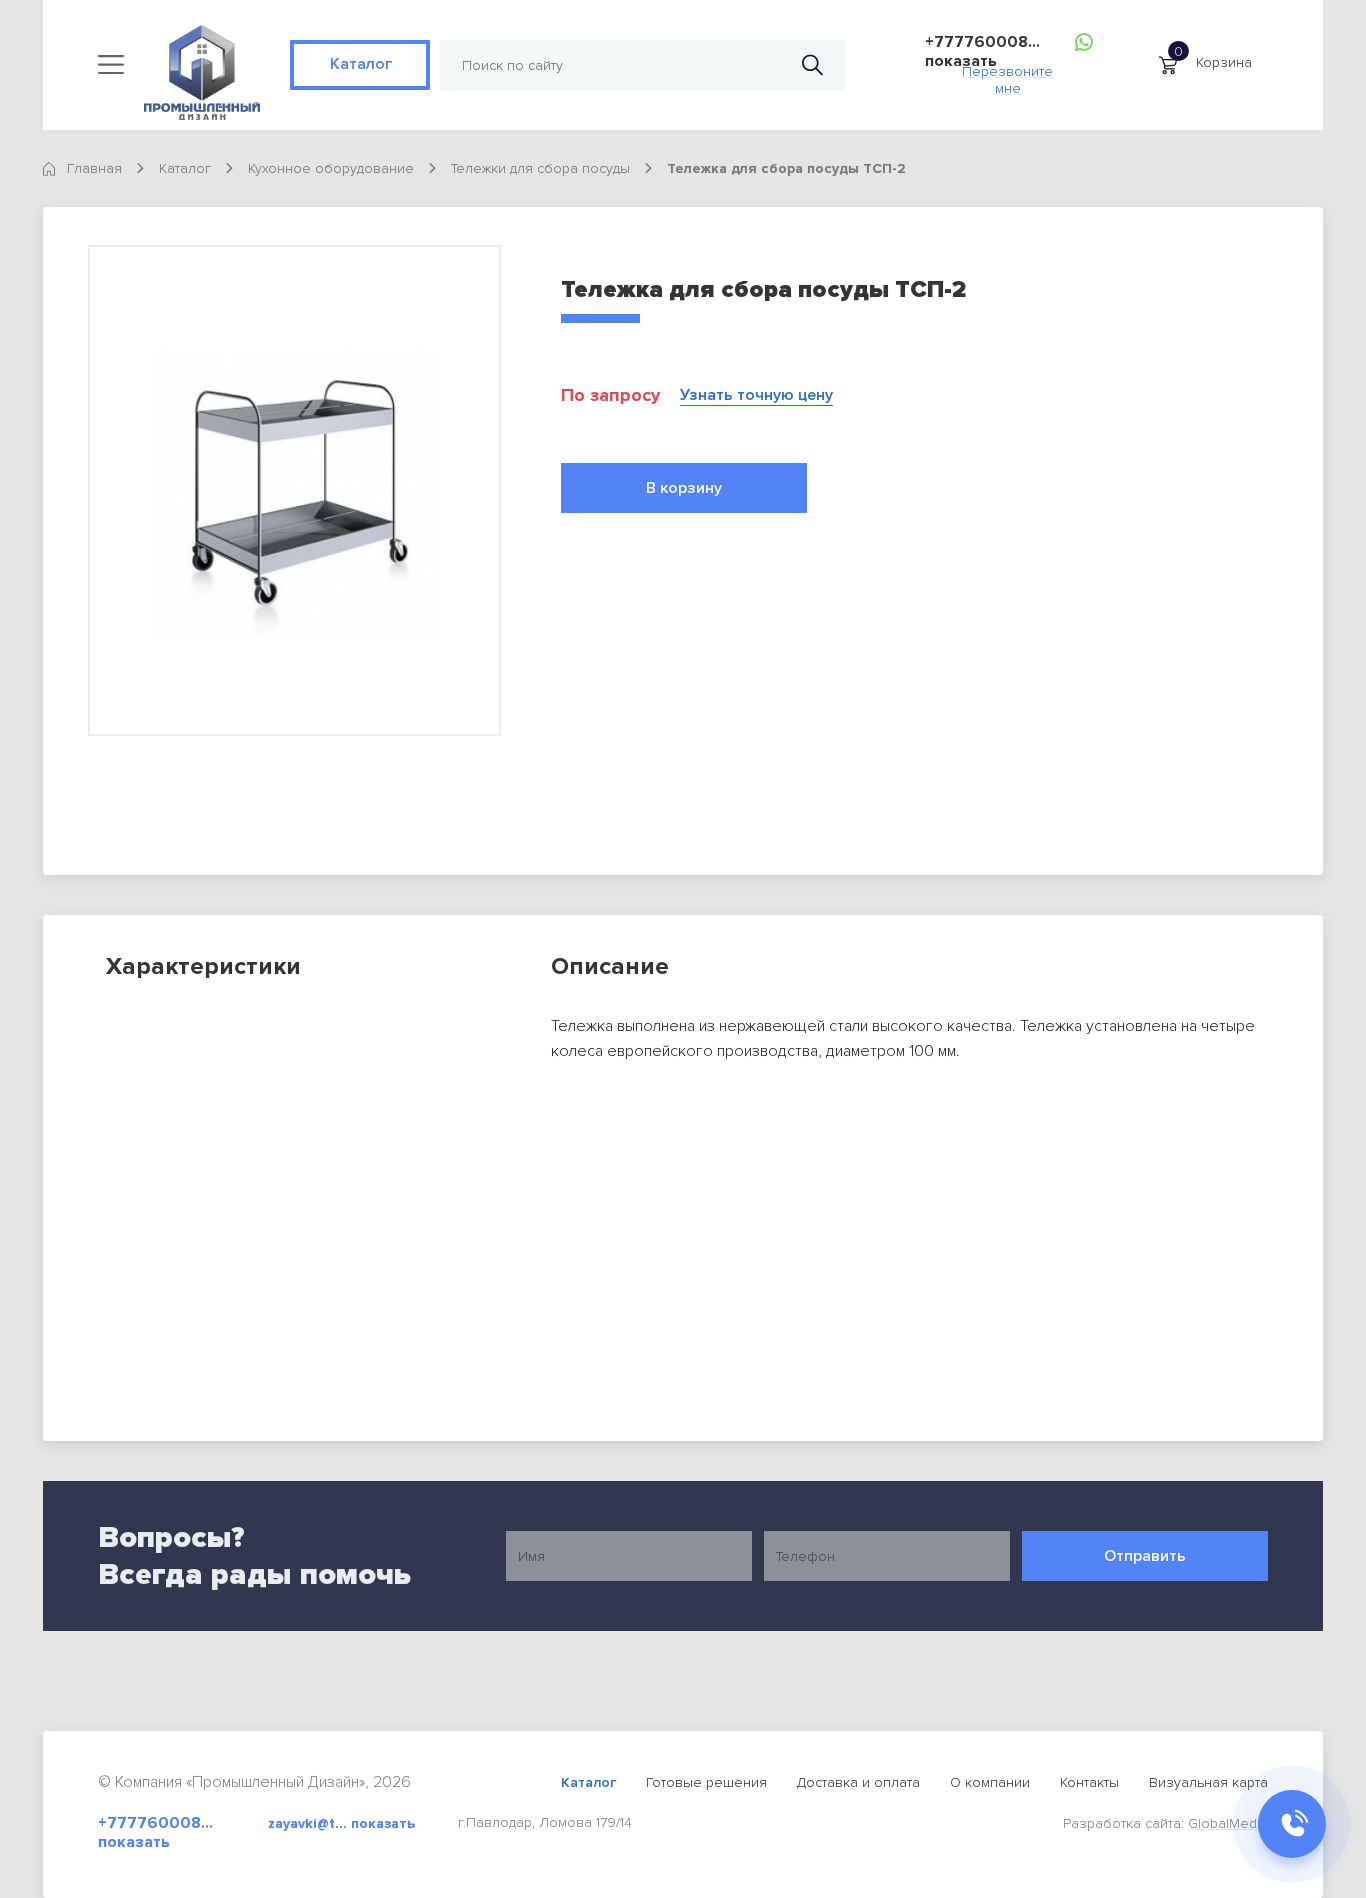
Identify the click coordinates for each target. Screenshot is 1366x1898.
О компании (990, 1782)
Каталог (360, 64)
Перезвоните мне (1007, 74)
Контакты (1089, 1782)
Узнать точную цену (756, 395)
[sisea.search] (812, 65)
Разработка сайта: (1165, 1823)
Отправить (1145, 1556)
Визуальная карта (1208, 1782)
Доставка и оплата (858, 1782)
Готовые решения (706, 1782)
